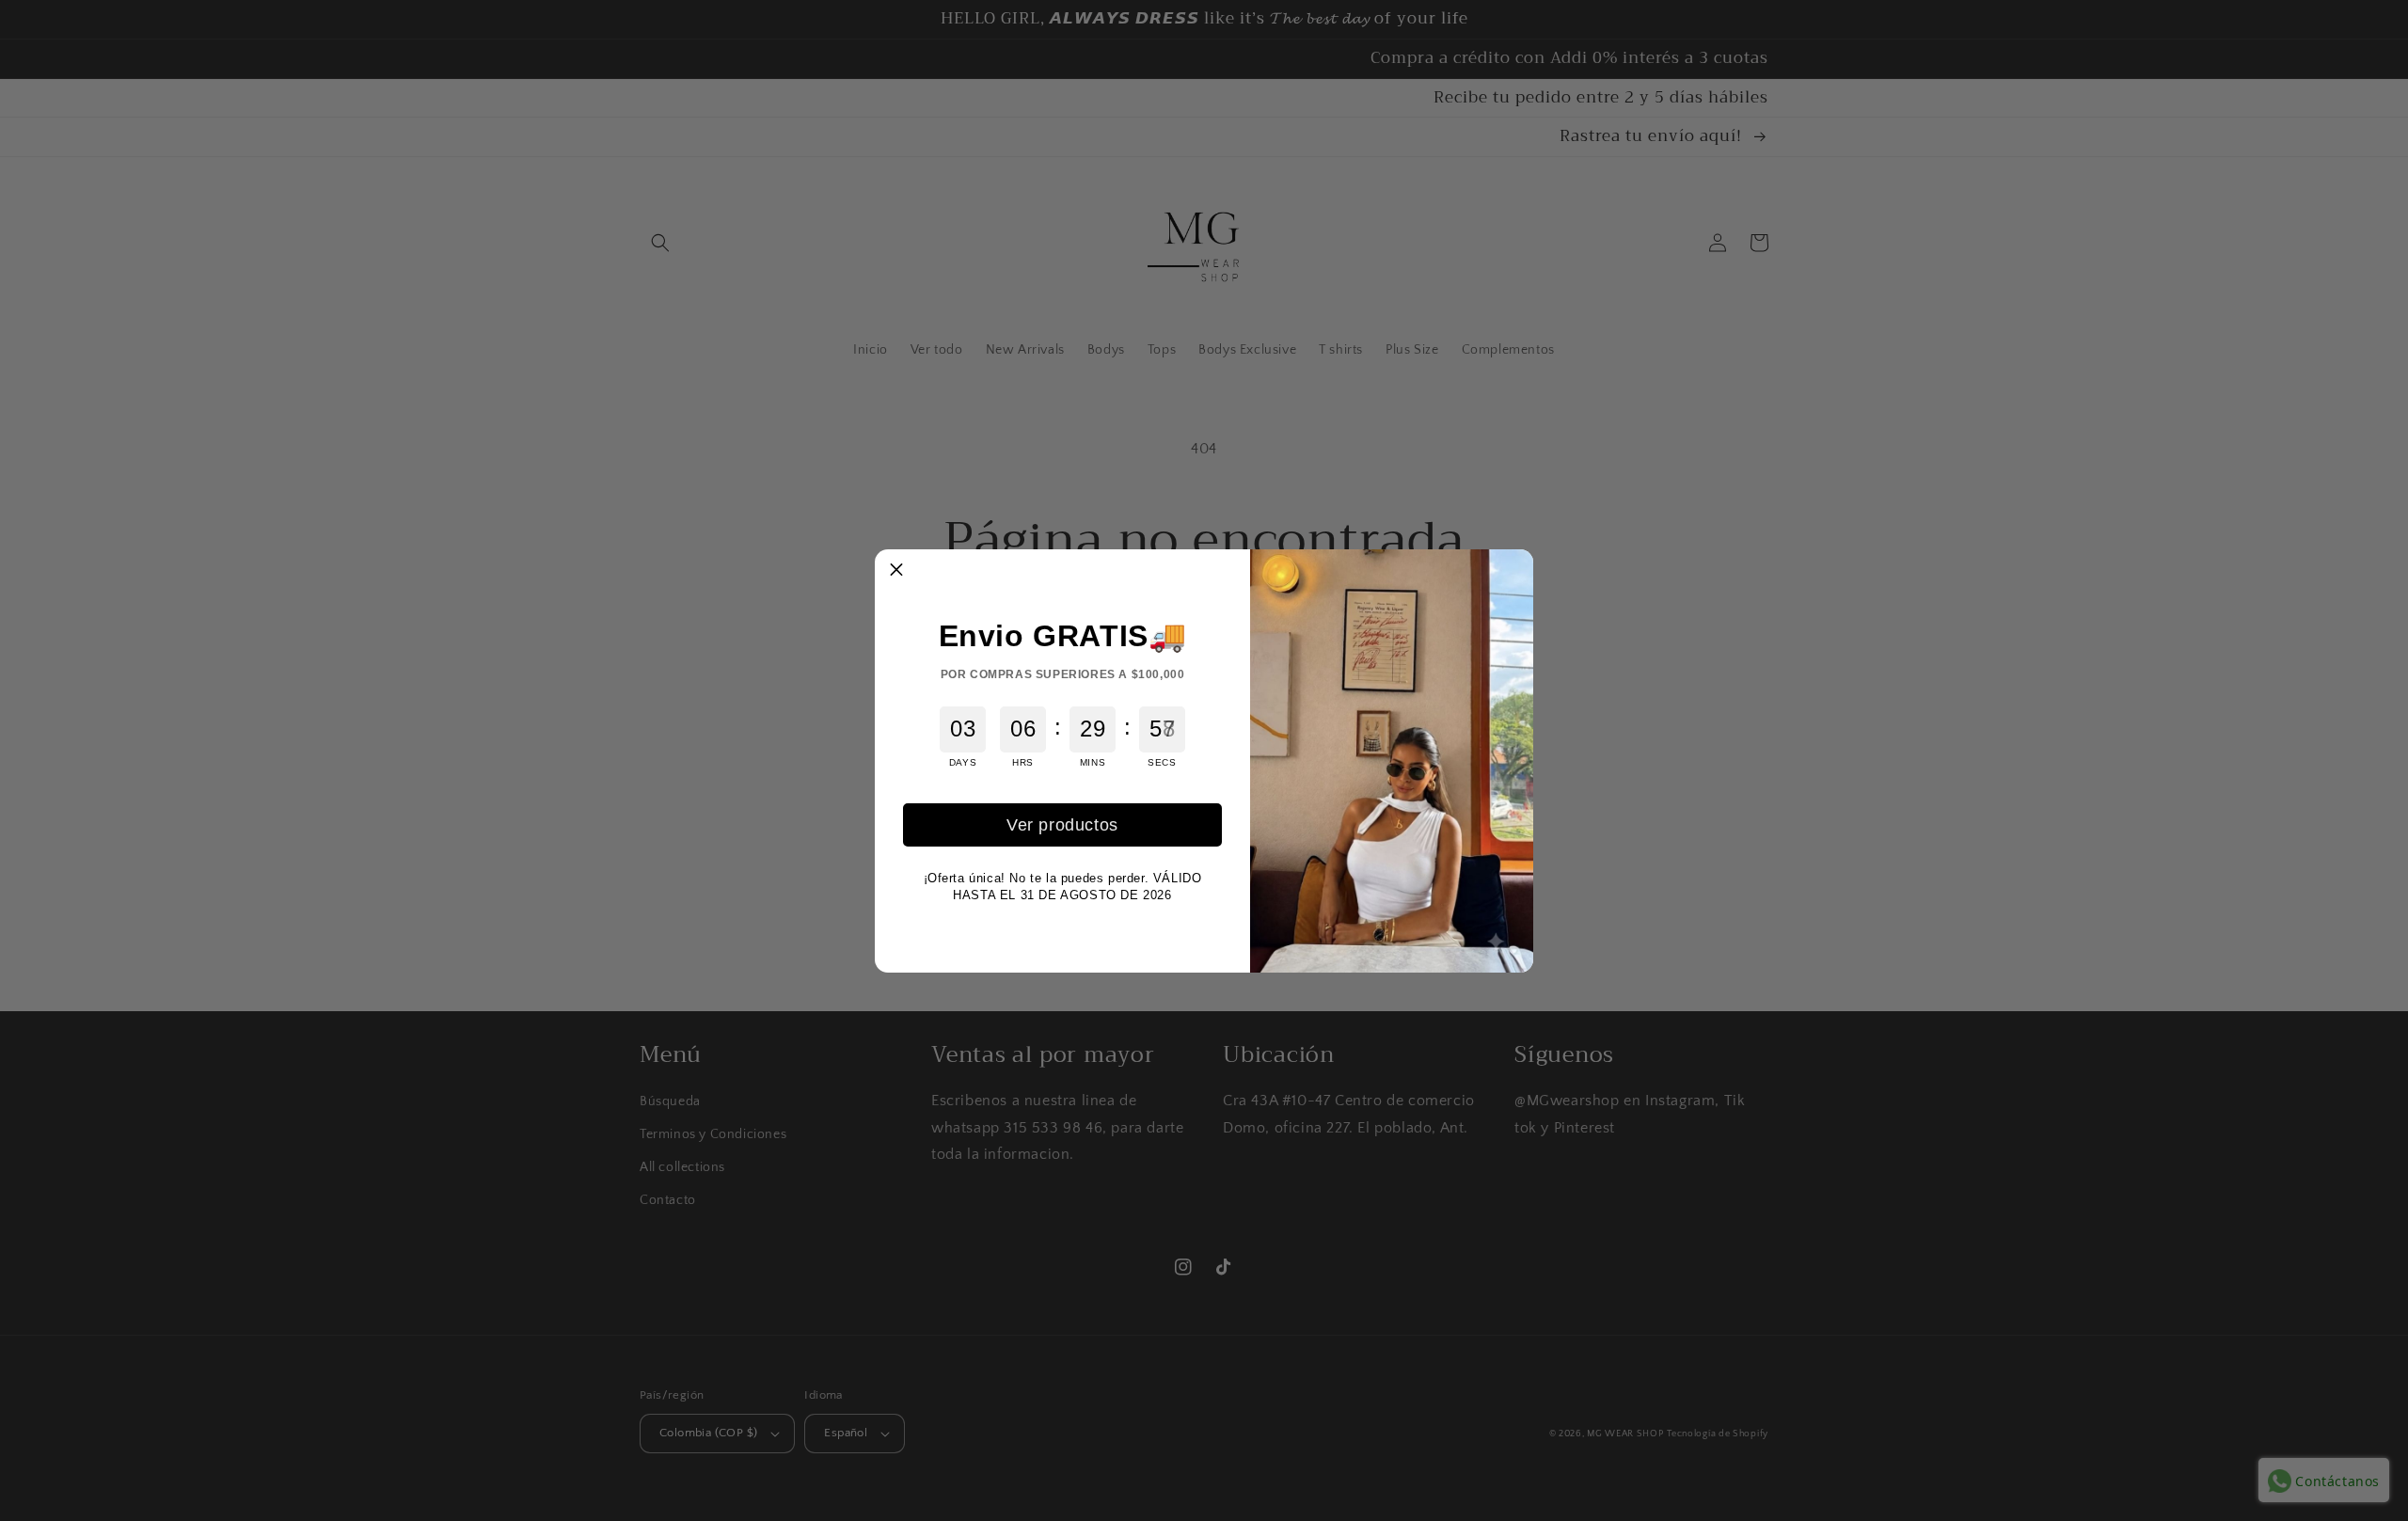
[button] (896, 571)
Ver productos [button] (1062, 825)
